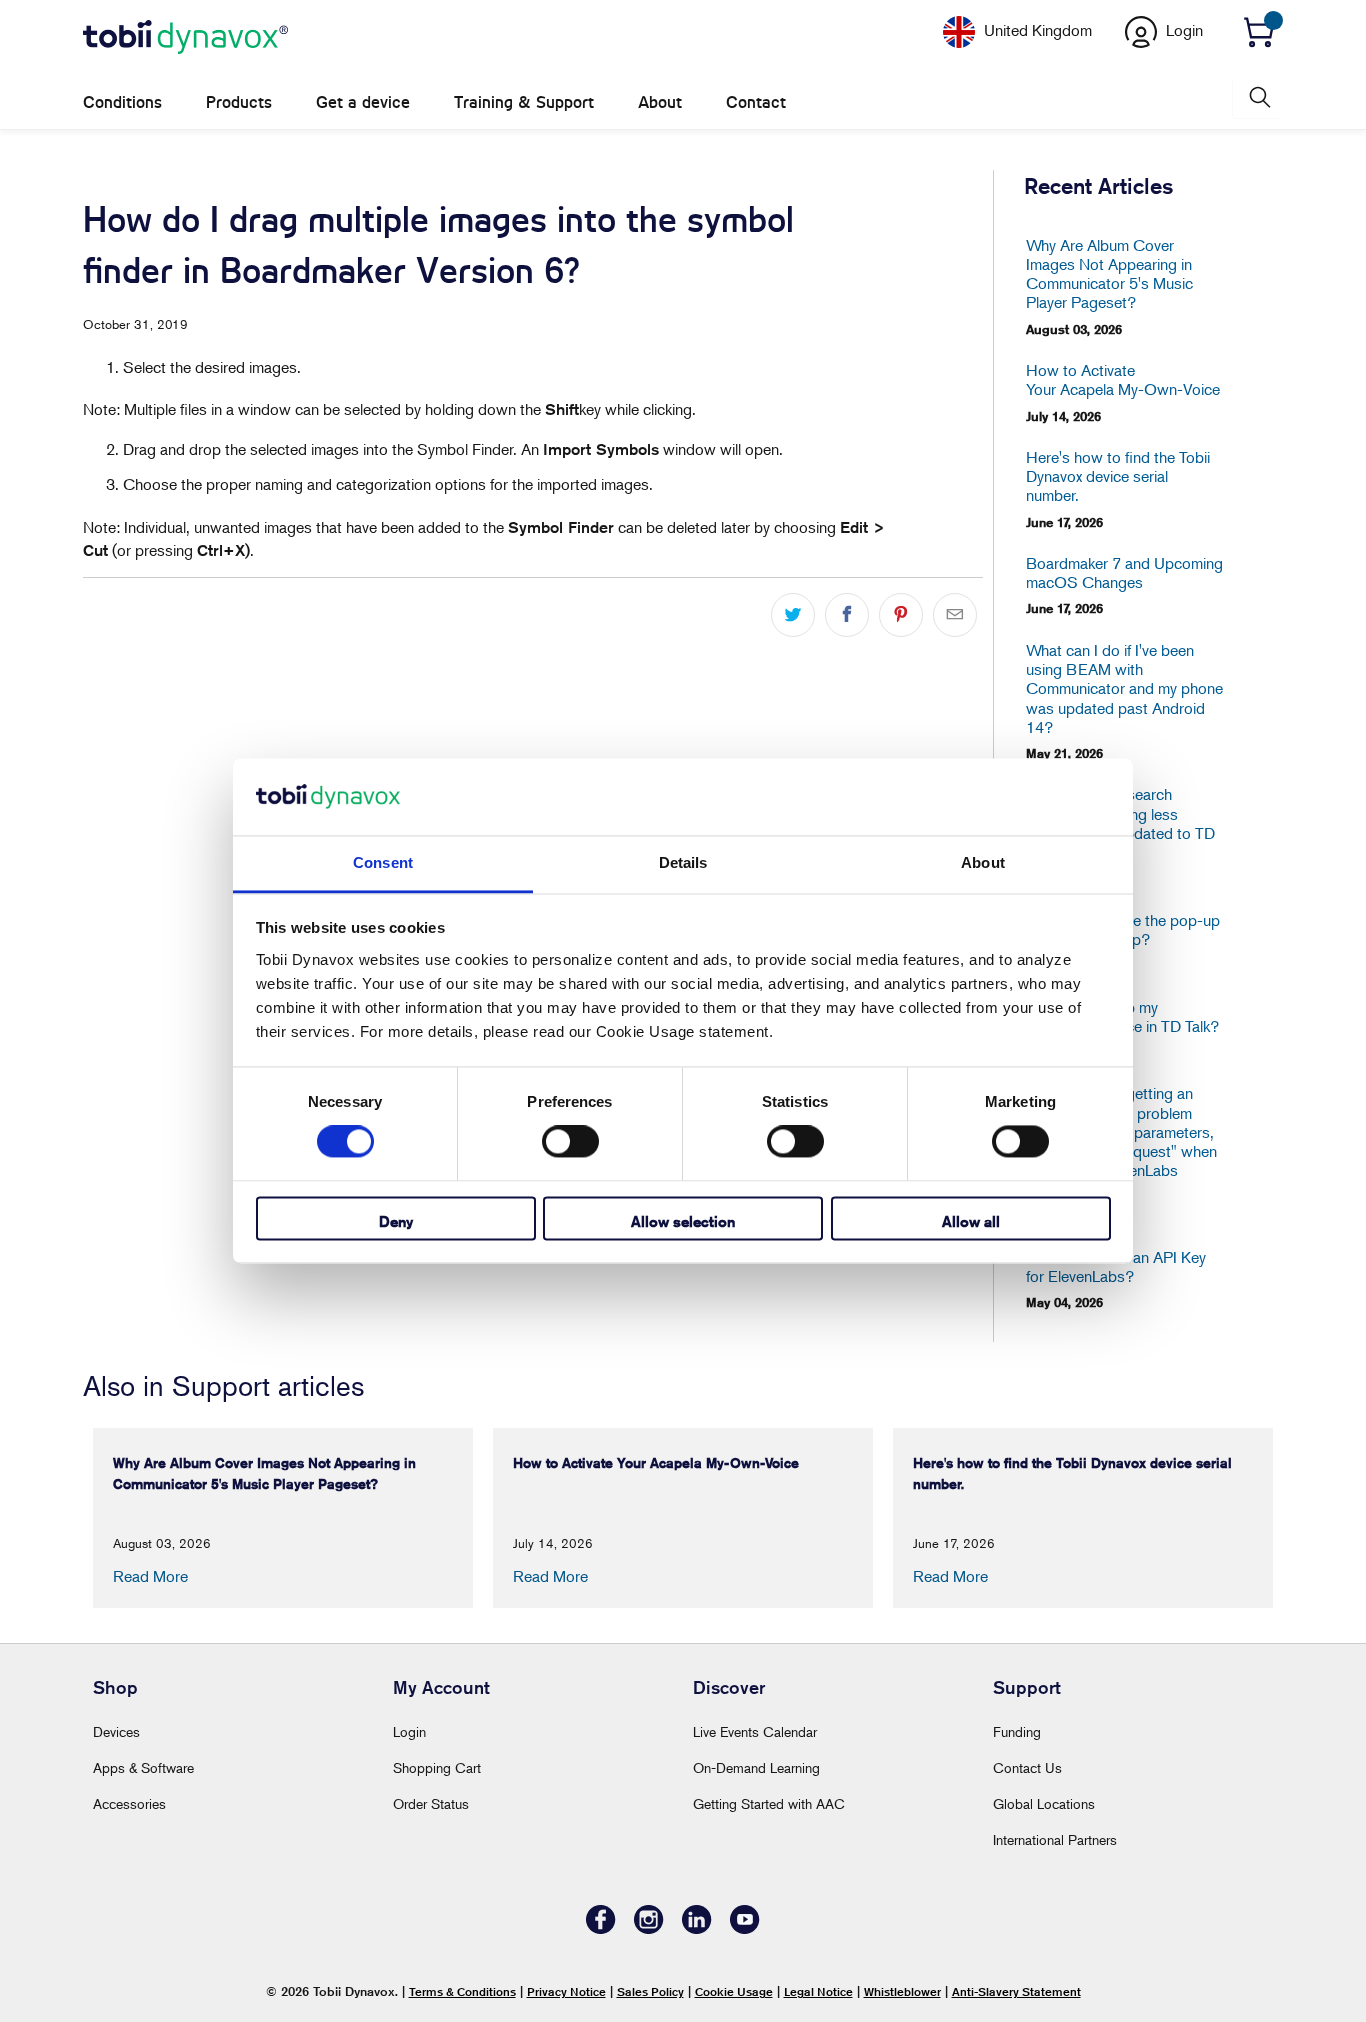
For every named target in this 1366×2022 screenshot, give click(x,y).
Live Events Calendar (755, 1731)
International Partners (1055, 1839)
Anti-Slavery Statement (1016, 1991)
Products (239, 102)
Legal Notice (818, 1991)
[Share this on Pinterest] (901, 615)
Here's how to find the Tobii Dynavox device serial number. (1118, 476)
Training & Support (524, 102)
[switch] (570, 1142)
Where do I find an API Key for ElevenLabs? (1116, 1267)
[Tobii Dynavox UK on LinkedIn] (697, 1928)
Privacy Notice (566, 1991)
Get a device (363, 102)
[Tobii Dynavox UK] (185, 38)
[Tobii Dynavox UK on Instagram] (649, 1928)
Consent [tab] (383, 862)
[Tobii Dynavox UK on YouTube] (745, 1928)
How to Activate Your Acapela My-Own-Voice (1123, 380)
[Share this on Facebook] (847, 615)
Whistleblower (902, 1991)
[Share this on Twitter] (793, 615)
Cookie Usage (734, 1991)
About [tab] (983, 862)
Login (409, 1731)
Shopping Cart (437, 1767)
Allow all (971, 1221)
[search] (1258, 97)
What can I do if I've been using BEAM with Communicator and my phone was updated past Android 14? (1124, 689)
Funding (1017, 1731)
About (660, 102)
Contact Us (1027, 1767)
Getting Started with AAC (769, 1803)
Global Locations (1044, 1803)
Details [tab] (683, 862)
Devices (116, 1731)
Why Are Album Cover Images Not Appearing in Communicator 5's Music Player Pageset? (1109, 274)
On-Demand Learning (756, 1767)
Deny (396, 1221)
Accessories (129, 1803)
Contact (756, 102)
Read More (150, 1576)
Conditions (122, 102)
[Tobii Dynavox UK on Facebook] (601, 1928)
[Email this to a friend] (955, 615)
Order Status (431, 1803)
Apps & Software (143, 1767)
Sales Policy (650, 1991)
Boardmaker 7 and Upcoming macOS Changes (1124, 573)
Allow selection (683, 1221)
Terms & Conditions (462, 1991)
